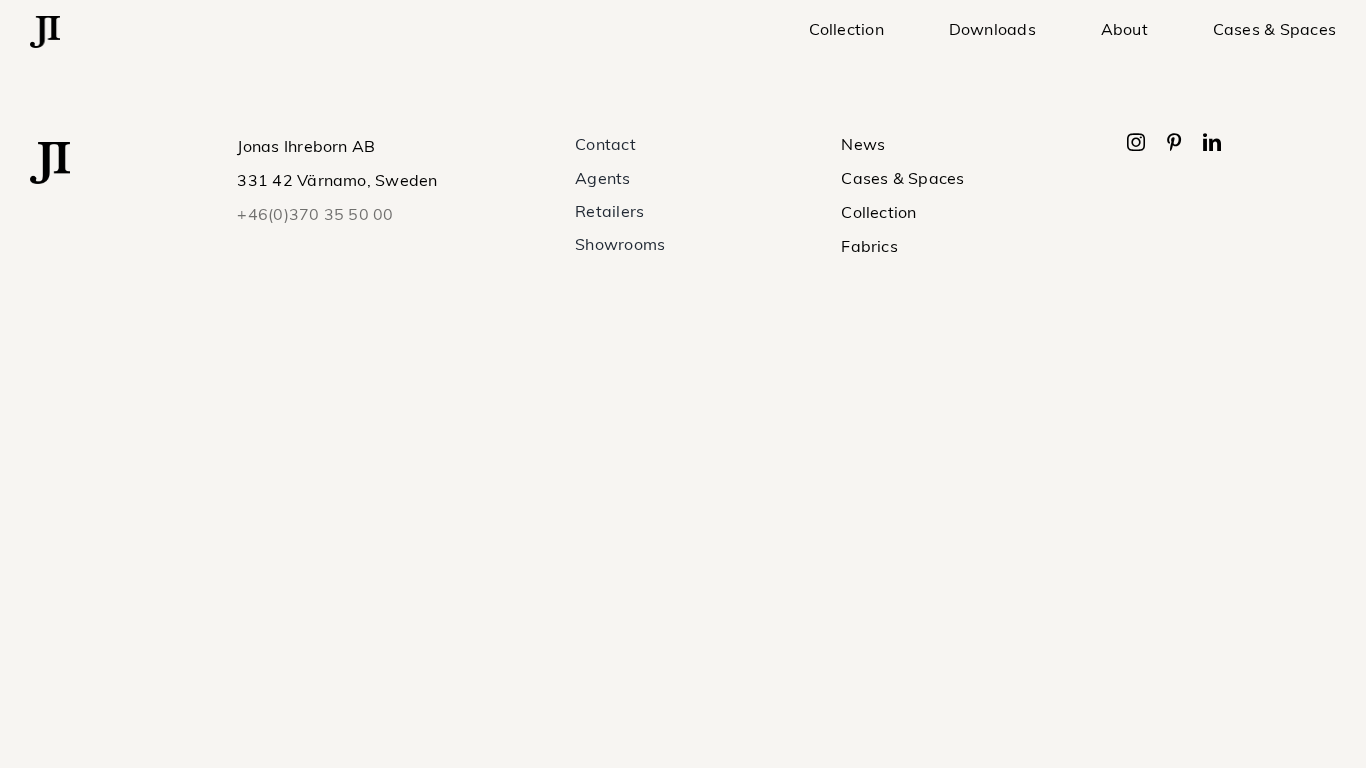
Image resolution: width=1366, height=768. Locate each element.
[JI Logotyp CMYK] (45, 24)
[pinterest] (1174, 142)
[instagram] (1136, 142)
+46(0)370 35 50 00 (315, 216)
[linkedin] (1212, 142)
